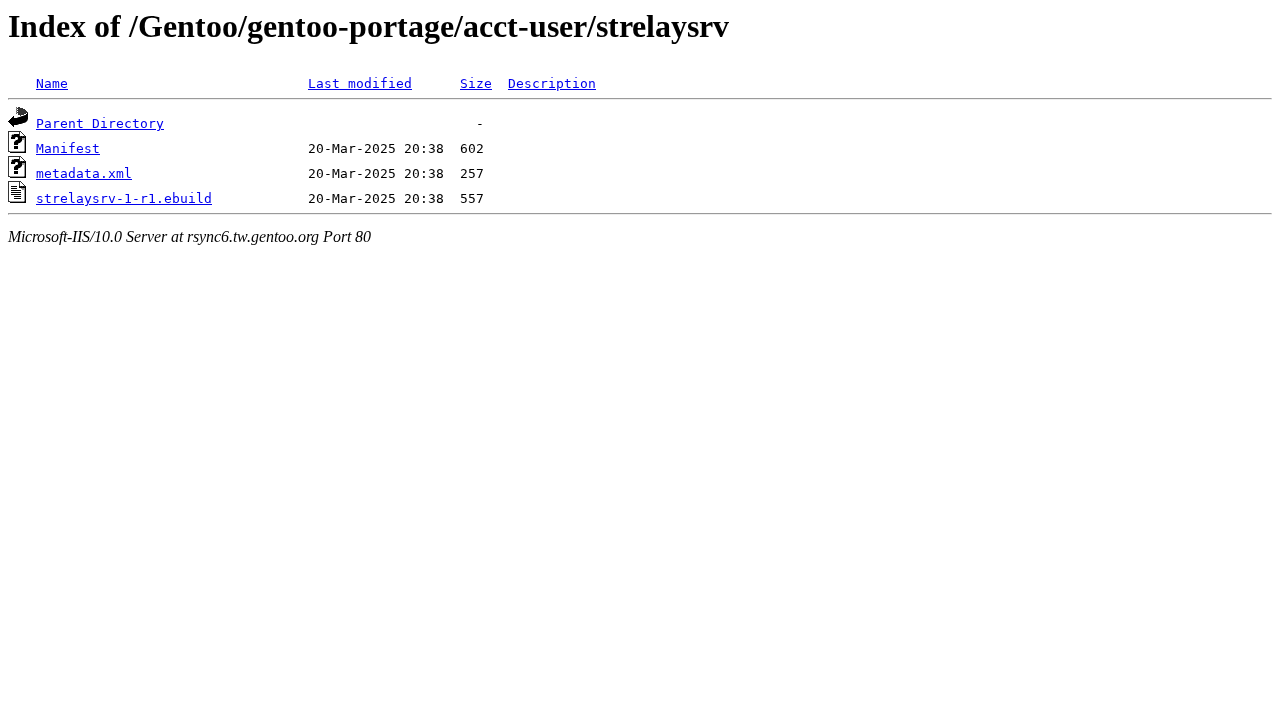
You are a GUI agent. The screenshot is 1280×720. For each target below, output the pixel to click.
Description (552, 83)
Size (476, 83)
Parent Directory (100, 123)
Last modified (360, 83)
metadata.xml (84, 173)
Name (52, 83)
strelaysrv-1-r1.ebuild (124, 198)
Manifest (68, 148)
